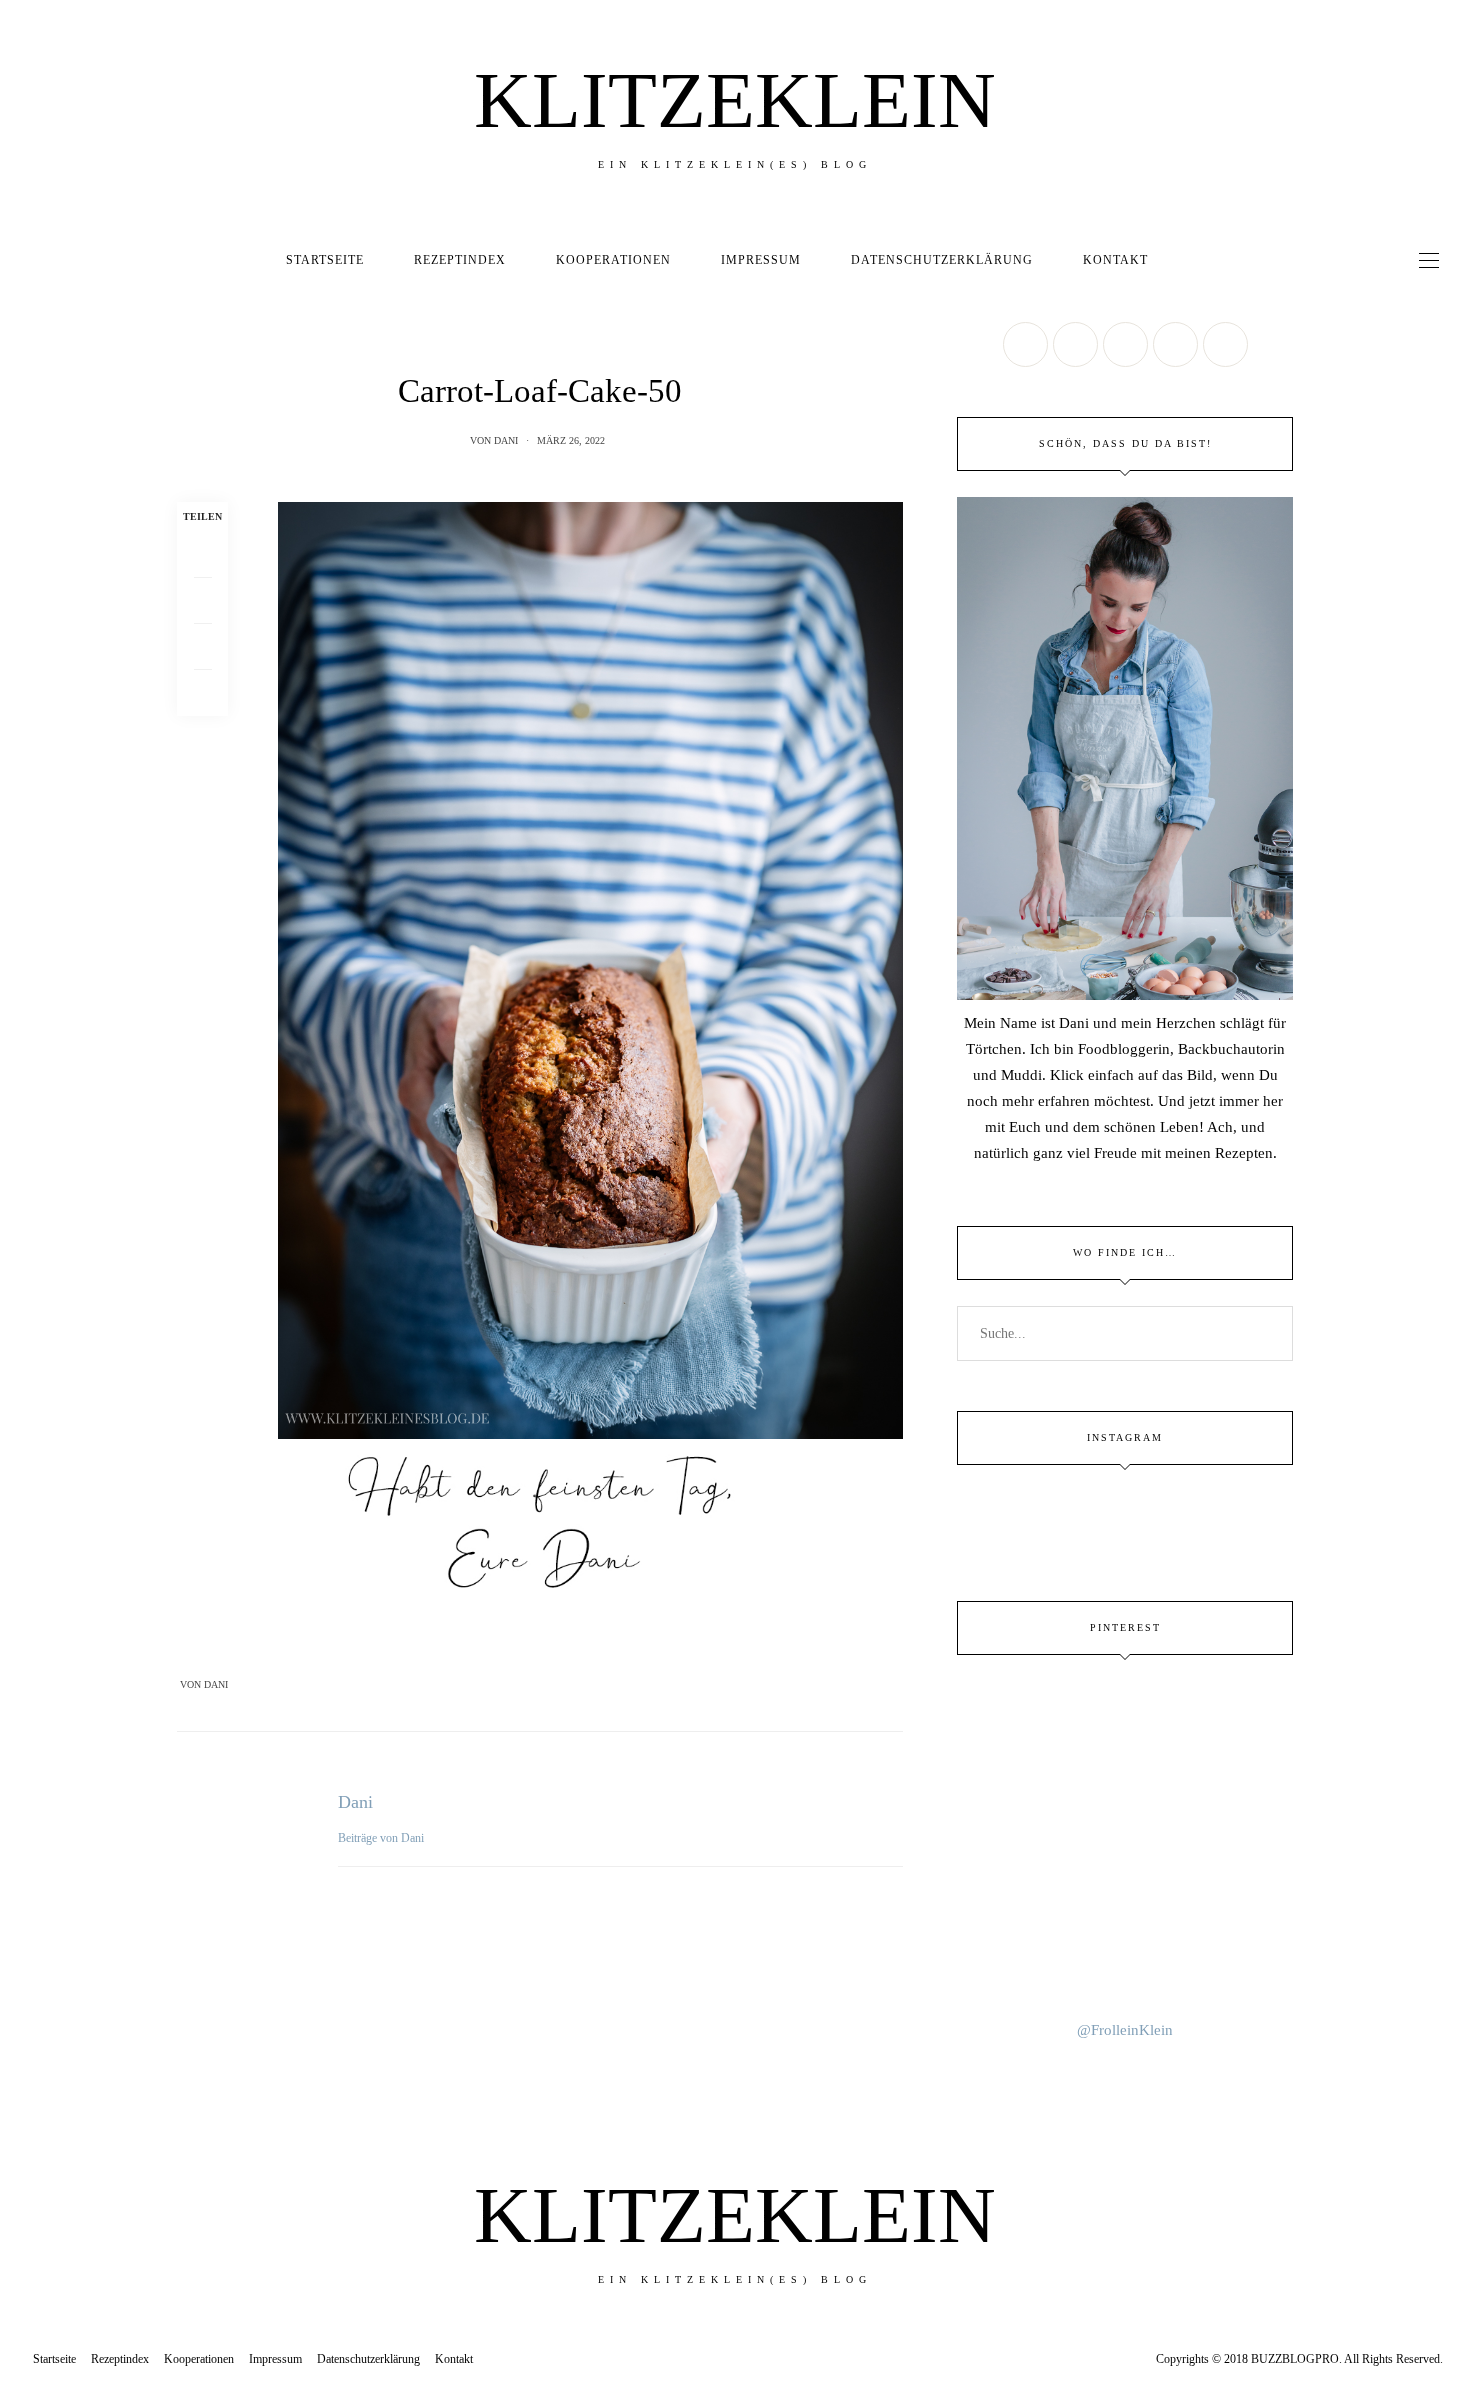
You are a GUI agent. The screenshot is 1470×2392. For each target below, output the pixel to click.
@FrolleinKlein (1125, 2030)
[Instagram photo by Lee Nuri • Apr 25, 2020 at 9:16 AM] (1125, 1961)
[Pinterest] (202, 647)
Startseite (325, 260)
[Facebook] (202, 555)
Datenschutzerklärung (942, 260)
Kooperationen (613, 260)
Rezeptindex (460, 260)
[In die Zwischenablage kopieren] (202, 693)
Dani (506, 440)
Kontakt (1115, 260)
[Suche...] (1191, 260)
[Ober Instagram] (1125, 344)
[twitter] (22, 1018)
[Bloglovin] (1225, 344)
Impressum (761, 260)
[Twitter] (202, 601)
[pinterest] (22, 1060)
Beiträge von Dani (382, 1838)
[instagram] (22, 1101)
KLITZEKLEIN (735, 100)
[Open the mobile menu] (1429, 260)
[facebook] (22, 977)
